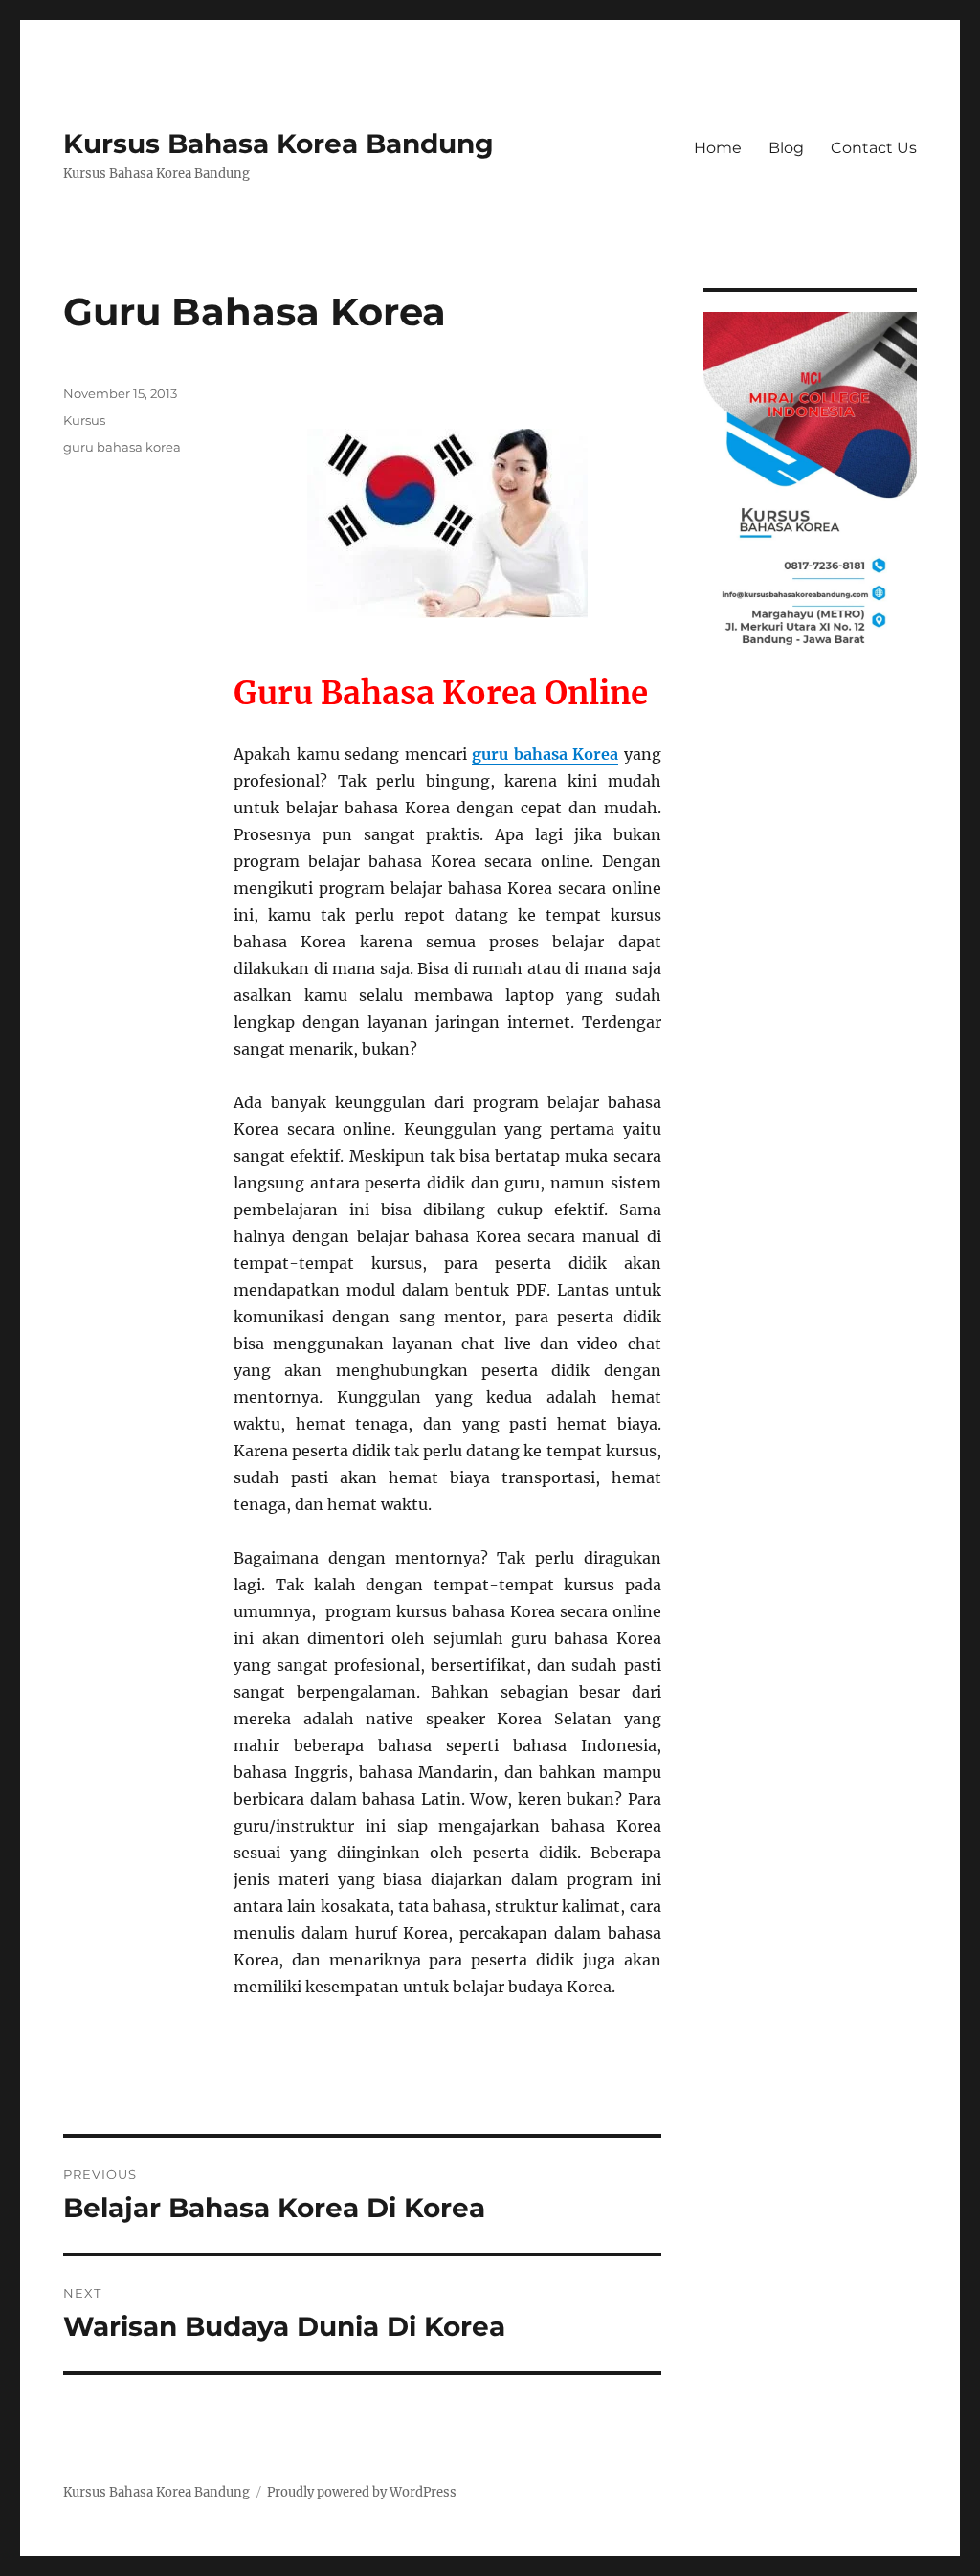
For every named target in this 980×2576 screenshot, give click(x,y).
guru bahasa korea (122, 447)
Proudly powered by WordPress (362, 2492)
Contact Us (874, 148)
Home (718, 148)
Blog (786, 148)
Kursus (84, 420)
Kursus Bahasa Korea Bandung (278, 144)
